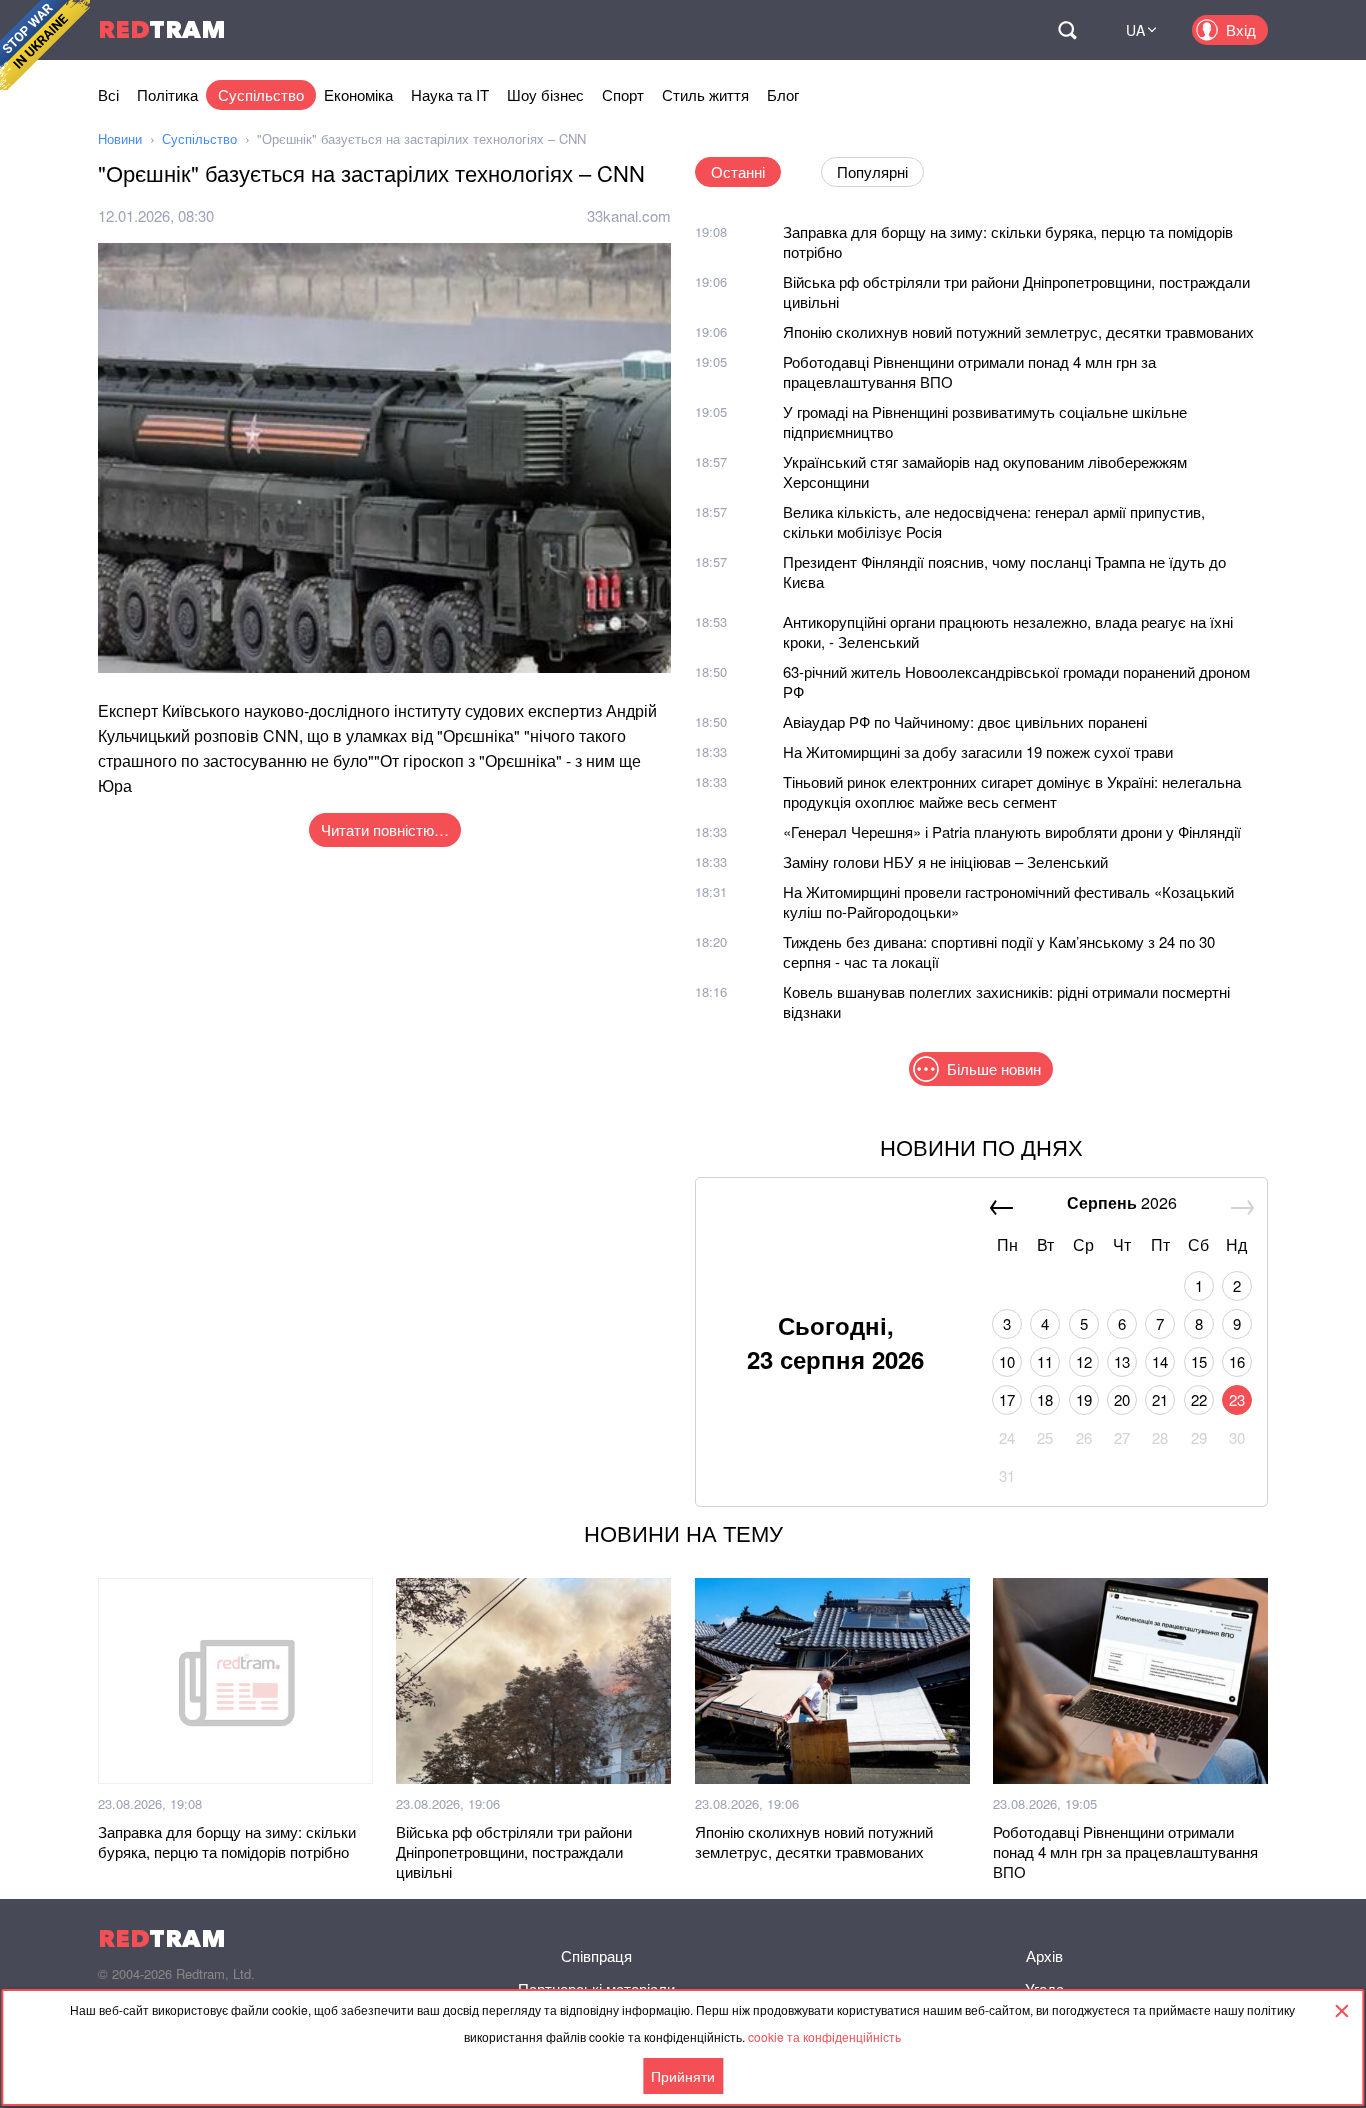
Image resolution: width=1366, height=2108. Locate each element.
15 (1199, 1361)
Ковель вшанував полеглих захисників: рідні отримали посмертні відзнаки (1006, 1001)
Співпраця (596, 1955)
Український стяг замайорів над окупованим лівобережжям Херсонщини (985, 471)
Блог (783, 94)
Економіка (358, 94)
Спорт (623, 94)
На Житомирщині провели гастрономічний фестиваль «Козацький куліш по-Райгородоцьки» (1008, 901)
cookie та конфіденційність (824, 2036)
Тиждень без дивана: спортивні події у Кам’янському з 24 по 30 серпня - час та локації (999, 951)
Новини (120, 138)
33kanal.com (629, 215)
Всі (108, 94)
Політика (167, 94)
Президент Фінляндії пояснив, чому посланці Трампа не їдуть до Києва (1004, 571)
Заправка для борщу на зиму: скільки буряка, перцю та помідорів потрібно (1008, 241)
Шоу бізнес (545, 94)
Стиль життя (705, 94)
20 (1122, 1399)
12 (1084, 1361)
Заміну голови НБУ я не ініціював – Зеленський (945, 861)
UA (1135, 30)
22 (1199, 1399)
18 (1045, 1399)
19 (1084, 1399)
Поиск (1067, 30)
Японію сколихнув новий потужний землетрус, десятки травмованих (1018, 331)
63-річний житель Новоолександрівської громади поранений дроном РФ (1016, 681)
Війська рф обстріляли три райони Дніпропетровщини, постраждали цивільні (1016, 291)
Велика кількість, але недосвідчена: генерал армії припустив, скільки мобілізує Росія (994, 521)
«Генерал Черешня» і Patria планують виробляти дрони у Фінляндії (1012, 831)
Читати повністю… (385, 829)
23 (1237, 1399)
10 (1007, 1361)
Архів (1044, 1955)
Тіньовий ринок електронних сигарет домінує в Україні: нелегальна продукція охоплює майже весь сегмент (1012, 791)
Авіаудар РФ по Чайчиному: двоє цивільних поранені (965, 721)
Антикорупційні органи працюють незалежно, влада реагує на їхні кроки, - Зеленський (1008, 631)
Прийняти (683, 2076)
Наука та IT (450, 94)
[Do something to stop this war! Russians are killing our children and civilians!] (45, 45)
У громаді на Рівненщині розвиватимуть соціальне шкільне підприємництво (985, 421)
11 (1045, 1361)
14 (1160, 1361)
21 (1160, 1399)
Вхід (1241, 29)
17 (1007, 1399)
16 (1237, 1361)
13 (1122, 1361)
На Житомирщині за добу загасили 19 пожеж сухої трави (978, 751)
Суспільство (261, 94)
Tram (162, 29)
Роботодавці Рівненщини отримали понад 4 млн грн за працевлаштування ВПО (969, 371)
